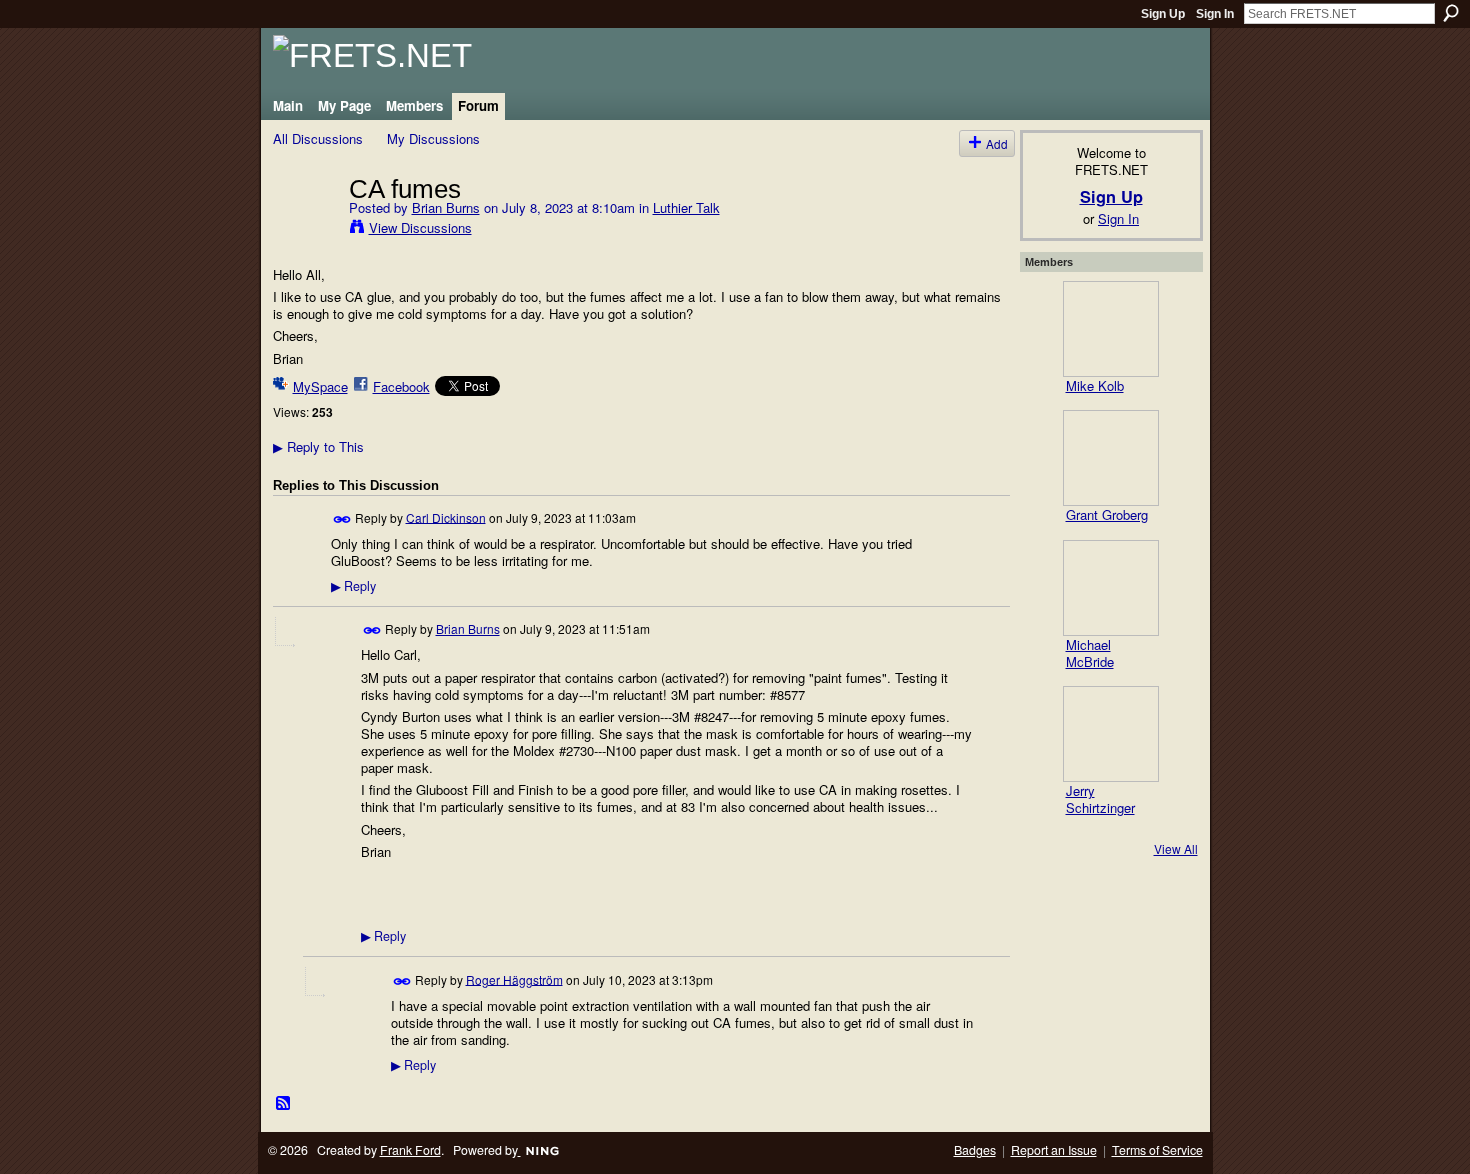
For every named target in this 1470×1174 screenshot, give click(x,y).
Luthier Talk (686, 207)
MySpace (320, 386)
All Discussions (318, 138)
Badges (975, 1150)
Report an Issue (1054, 1150)
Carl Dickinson (446, 516)
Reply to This (318, 446)
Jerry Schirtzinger (1100, 799)
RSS (284, 1104)
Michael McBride (1090, 653)
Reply (353, 586)
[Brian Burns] (305, 230)
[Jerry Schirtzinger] (1111, 734)
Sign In (1215, 14)
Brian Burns (446, 207)
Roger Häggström (514, 978)
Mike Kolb (1095, 385)
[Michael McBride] (1111, 588)
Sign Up (1163, 14)
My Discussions (433, 138)
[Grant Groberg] (1111, 458)
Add (997, 143)
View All (1176, 848)
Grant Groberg (1107, 514)
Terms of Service (1157, 1150)
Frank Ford (410, 1150)
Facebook (401, 386)
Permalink (342, 519)
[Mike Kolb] (1111, 329)
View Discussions (420, 227)
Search (1451, 13)
